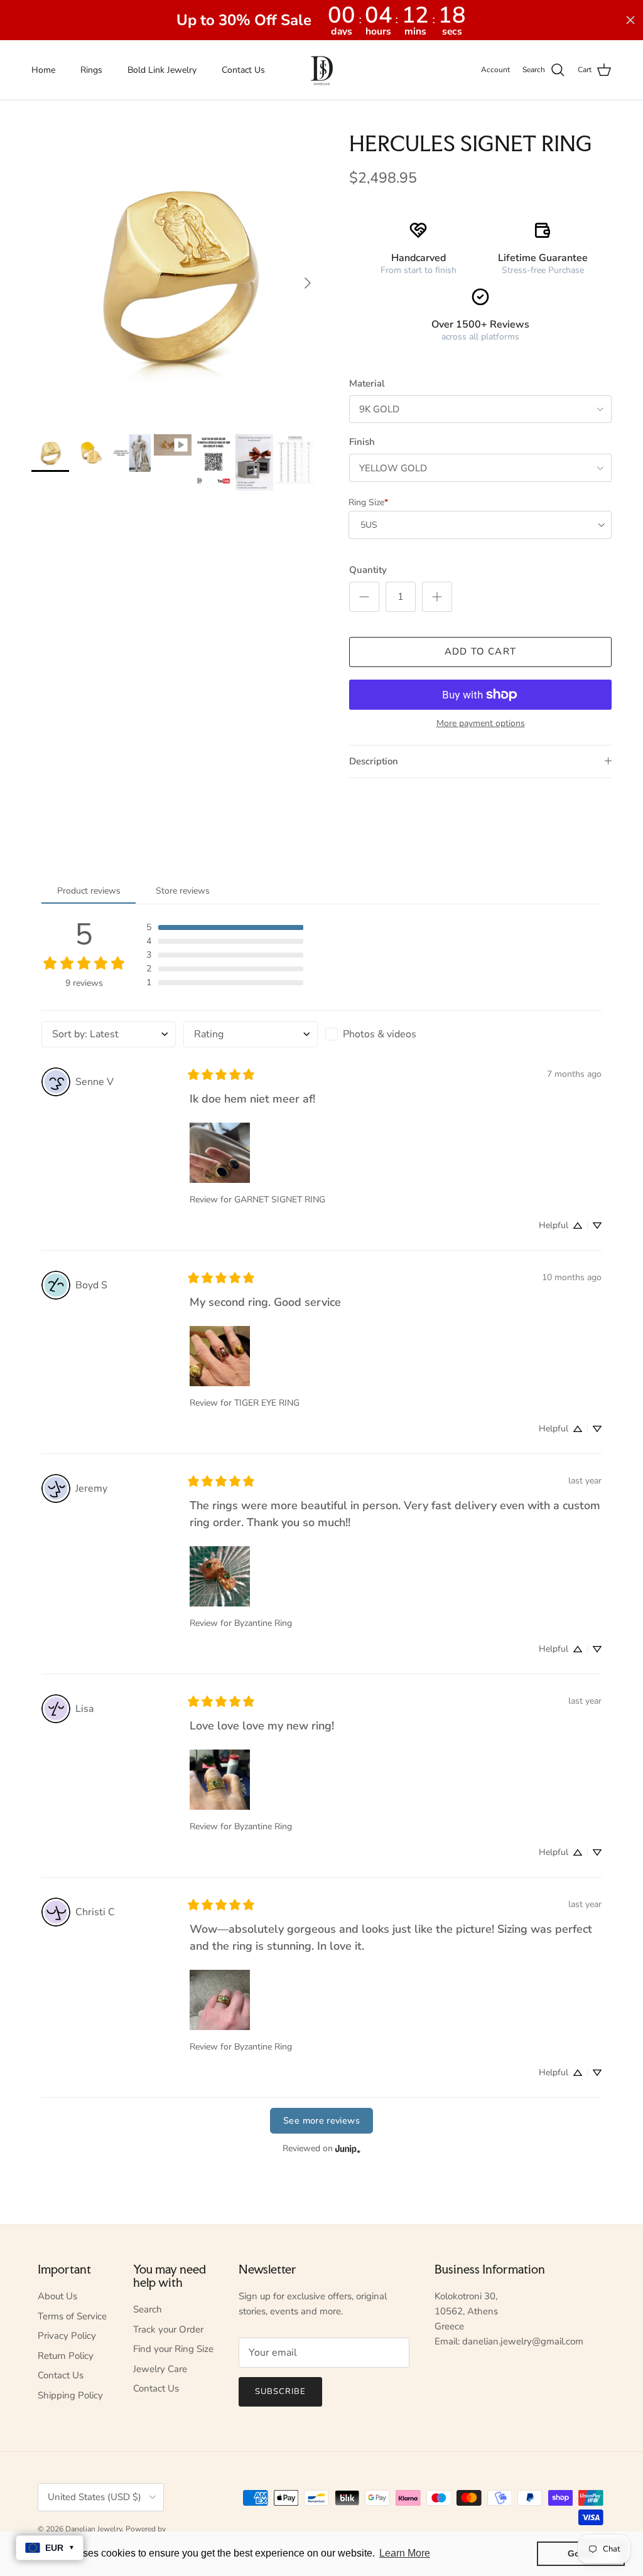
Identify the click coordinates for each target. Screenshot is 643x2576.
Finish (362, 442)
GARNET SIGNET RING (280, 1200)
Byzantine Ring (263, 1623)
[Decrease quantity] (364, 597)
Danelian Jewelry (94, 2529)
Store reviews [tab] (183, 891)
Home (43, 70)
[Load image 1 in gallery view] (176, 277)
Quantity (368, 570)
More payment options (481, 724)
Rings (91, 70)
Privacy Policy (67, 2336)
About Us (57, 2296)
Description (374, 761)
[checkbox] (392, 1034)
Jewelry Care (160, 2369)
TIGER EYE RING (267, 1403)
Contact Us (243, 70)
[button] (225, 927)
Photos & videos (380, 1034)
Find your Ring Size (173, 2349)
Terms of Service (72, 2316)
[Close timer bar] (630, 20)
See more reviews (321, 2120)
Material (367, 383)
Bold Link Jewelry (162, 70)
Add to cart (480, 651)
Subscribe (280, 2392)
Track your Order (168, 2329)
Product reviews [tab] (89, 891)
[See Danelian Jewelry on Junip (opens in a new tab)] (348, 2149)
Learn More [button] (405, 2553)
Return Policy (66, 2356)
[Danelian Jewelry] (322, 70)
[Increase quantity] (437, 597)
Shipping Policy (70, 2395)
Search (148, 2309)
